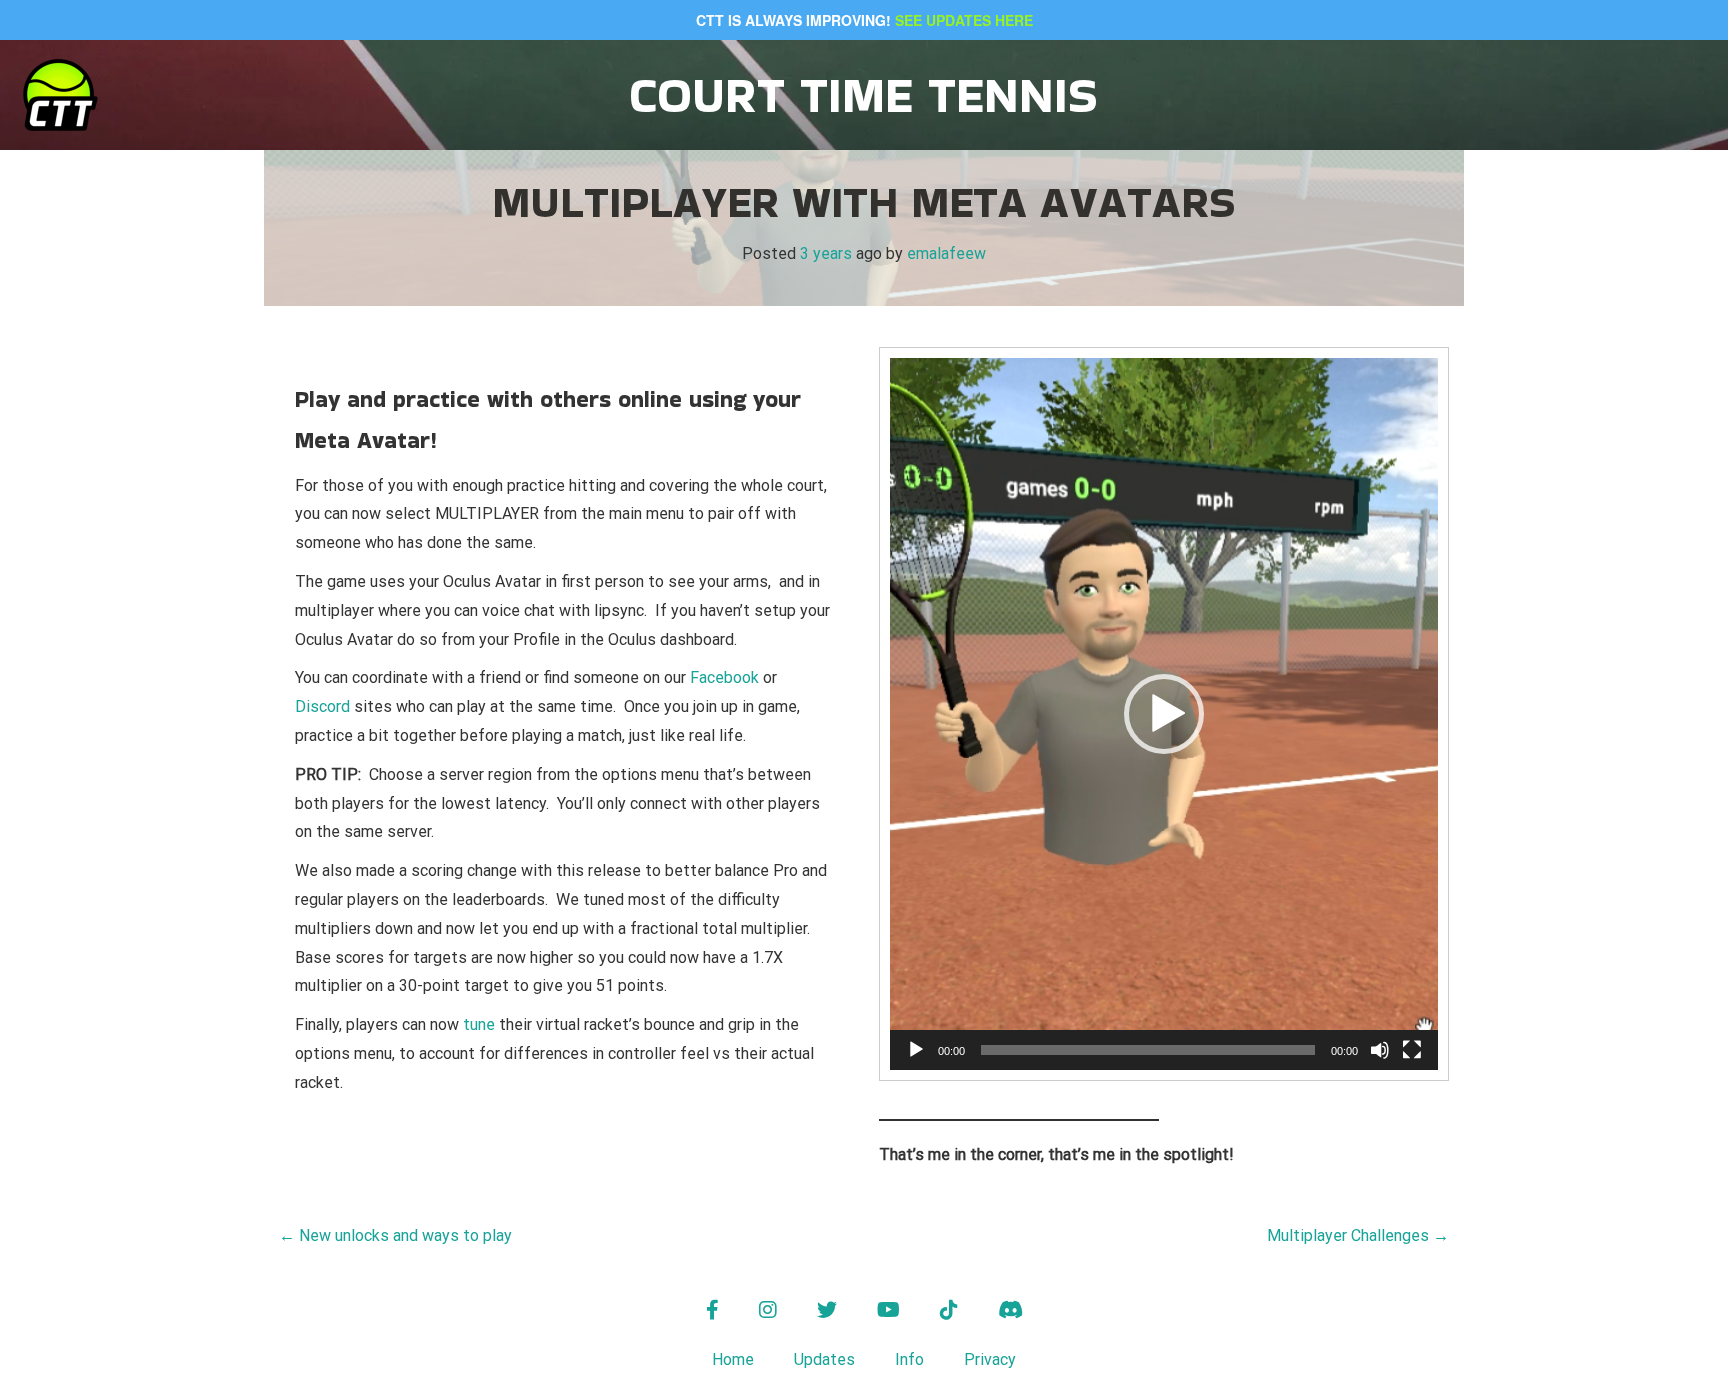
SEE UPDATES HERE (964, 20)
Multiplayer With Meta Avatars (864, 201)
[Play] (916, 1050)
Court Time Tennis (863, 94)
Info (909, 1359)
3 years (826, 253)
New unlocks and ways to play (395, 1235)
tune (479, 1024)
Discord (322, 706)
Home (733, 1359)
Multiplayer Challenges (1358, 1235)
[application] (1164, 714)
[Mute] (1380, 1050)
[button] (1164, 714)
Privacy (990, 1359)
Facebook (726, 677)
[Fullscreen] (1412, 1050)
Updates (824, 1359)
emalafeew (946, 253)
